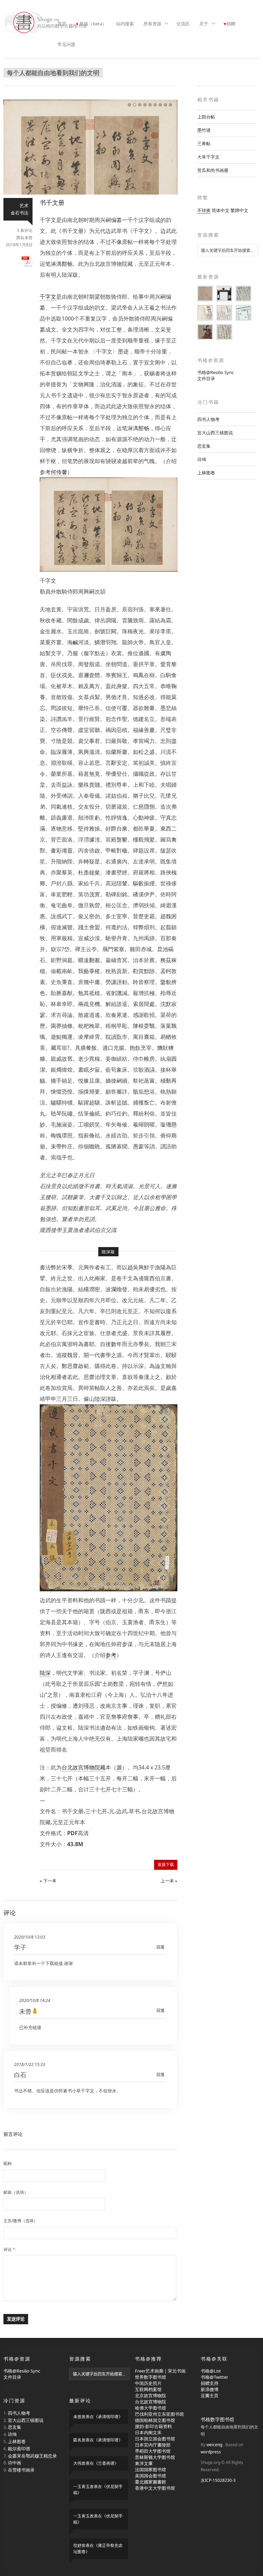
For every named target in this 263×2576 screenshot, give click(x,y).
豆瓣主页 (210, 2395)
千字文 (48, 297)
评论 (9, 2249)
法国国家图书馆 (151, 2469)
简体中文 (221, 210)
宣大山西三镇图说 (215, 433)
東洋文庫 (144, 2463)
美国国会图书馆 (151, 2476)
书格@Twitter (214, 2377)
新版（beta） (93, 24)
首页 (62, 24)
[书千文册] (90, 193)
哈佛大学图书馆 (151, 2408)
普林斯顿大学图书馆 (155, 2457)
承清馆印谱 (108, 2417)
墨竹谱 (204, 130)
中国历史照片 (148, 2383)
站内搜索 (125, 24)
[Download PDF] (27, 265)
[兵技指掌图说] (205, 332)
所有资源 (150, 24)
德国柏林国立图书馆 (155, 2420)
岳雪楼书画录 (21, 2470)
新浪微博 (210, 2389)
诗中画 (15, 2463)
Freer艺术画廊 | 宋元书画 (160, 2371)
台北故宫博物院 (151, 2402)
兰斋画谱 (106, 2463)
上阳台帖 (206, 117)
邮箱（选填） (16, 2192)
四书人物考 (208, 419)
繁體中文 (239, 210)
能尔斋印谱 (19, 2449)
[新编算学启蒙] (224, 313)
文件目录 (206, 378)
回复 (161, 1947)
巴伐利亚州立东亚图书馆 (159, 2414)
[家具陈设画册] (224, 294)
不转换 (204, 210)
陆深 (45, 1673)
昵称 (8, 2163)
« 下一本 (48, 1881)
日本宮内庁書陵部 (153, 2445)
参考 (111, 1655)
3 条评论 (25, 230)
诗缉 (202, 459)
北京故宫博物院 (151, 2395)
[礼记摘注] (224, 332)
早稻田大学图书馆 (153, 2451)
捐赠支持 (210, 2383)
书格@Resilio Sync (216, 372)
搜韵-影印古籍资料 (153, 2426)
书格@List (211, 2371)
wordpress (211, 2452)
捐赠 (231, 24)
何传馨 (59, 472)
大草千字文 (208, 157)
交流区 (183, 24)
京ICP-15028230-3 (218, 2480)
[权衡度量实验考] (205, 313)
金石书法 (20, 213)
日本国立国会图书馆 (155, 2439)
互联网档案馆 (148, 2389)
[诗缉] (243, 294)
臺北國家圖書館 (151, 2482)
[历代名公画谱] (205, 294)
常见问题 (66, 44)
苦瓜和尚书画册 (213, 170)
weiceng (214, 2445)
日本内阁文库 (148, 2432)
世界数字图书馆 (151, 2377)
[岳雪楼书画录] (243, 313)
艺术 (24, 206)
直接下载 (166, 1864)
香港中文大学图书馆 (155, 2488)
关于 (202, 24)
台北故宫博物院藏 (84, 1767)
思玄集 (204, 446)
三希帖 (204, 144)
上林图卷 (206, 473)
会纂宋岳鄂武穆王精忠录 (32, 2456)
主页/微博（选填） (21, 2221)
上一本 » (169, 1881)
